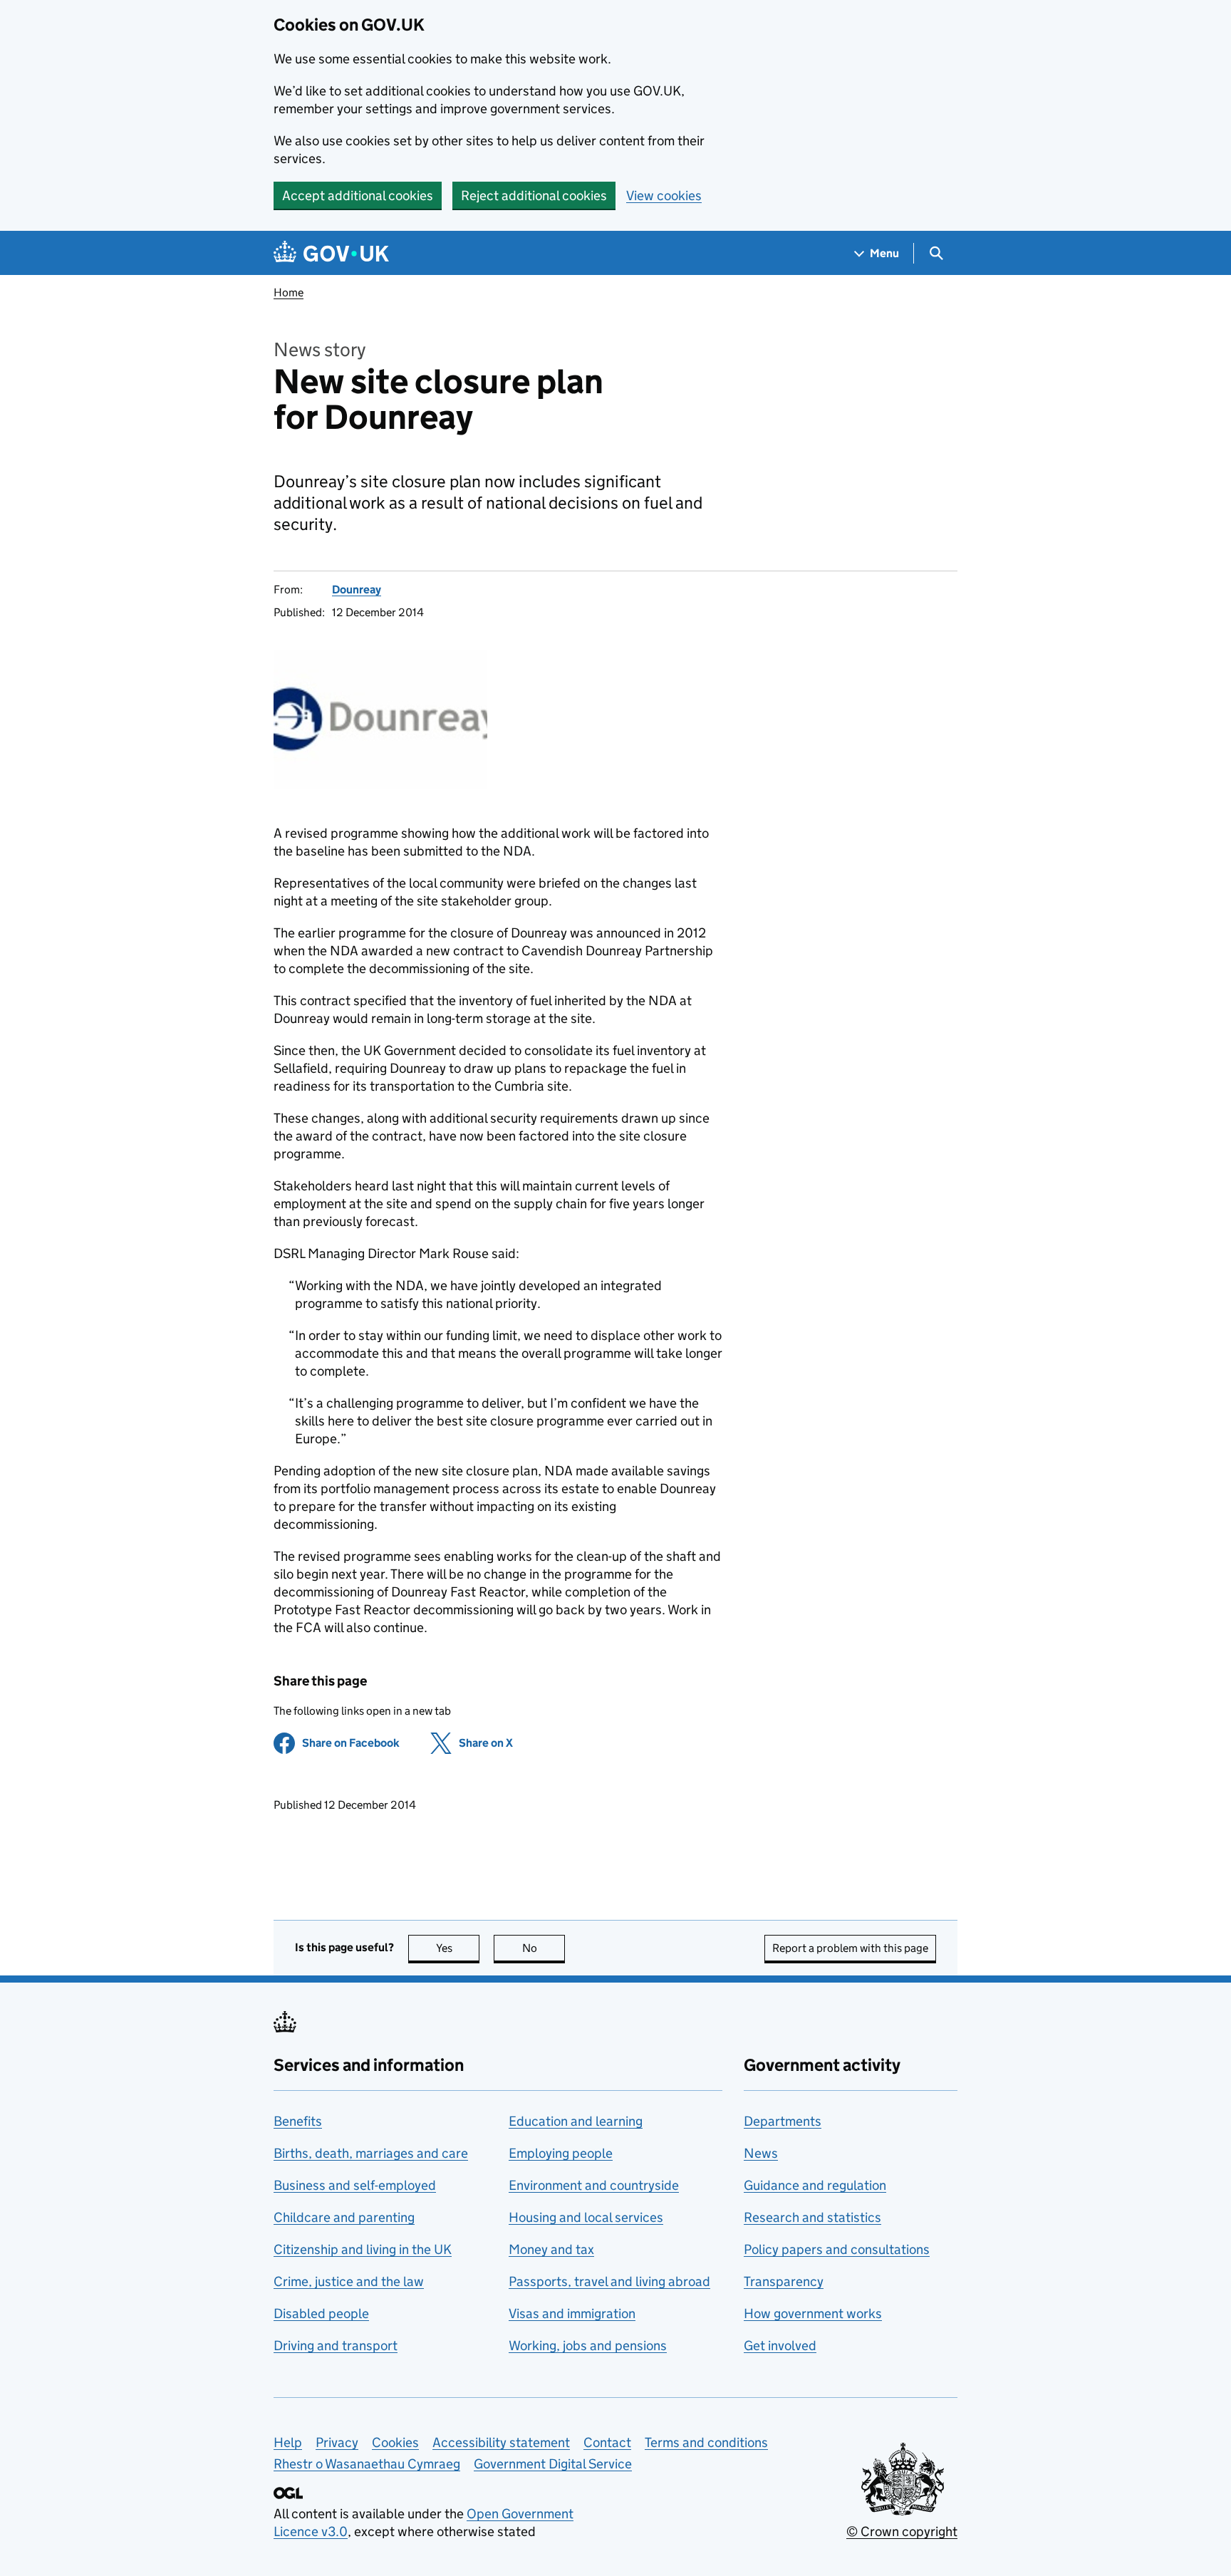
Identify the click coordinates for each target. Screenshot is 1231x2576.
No (544, 1948)
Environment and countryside (594, 2185)
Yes (458, 1948)
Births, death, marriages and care (371, 2153)
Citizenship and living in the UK (363, 2249)
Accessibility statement (501, 2442)
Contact (607, 2442)
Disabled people (321, 2313)
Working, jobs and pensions (588, 2346)
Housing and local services (586, 2217)
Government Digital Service (553, 2464)
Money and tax (551, 2249)
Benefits (298, 2121)
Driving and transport (336, 2346)
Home (289, 292)
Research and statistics (812, 2217)
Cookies (395, 2442)
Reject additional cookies (534, 196)
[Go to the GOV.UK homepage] (331, 253)
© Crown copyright (902, 2531)
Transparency (784, 2281)
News (761, 2153)
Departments (783, 2121)
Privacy (337, 2442)
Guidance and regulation (815, 2185)
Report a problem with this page (850, 1948)
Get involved (780, 2346)
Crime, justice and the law (349, 2281)
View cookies (664, 196)
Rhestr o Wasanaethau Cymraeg (367, 2464)
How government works (813, 2313)
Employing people (561, 2153)
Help (288, 2442)
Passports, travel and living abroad (609, 2281)
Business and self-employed (355, 2185)
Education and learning (576, 2121)
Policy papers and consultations (837, 2249)
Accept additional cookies (358, 196)
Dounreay (357, 590)
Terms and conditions (706, 2442)
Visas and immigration (572, 2313)
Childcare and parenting (344, 2217)
